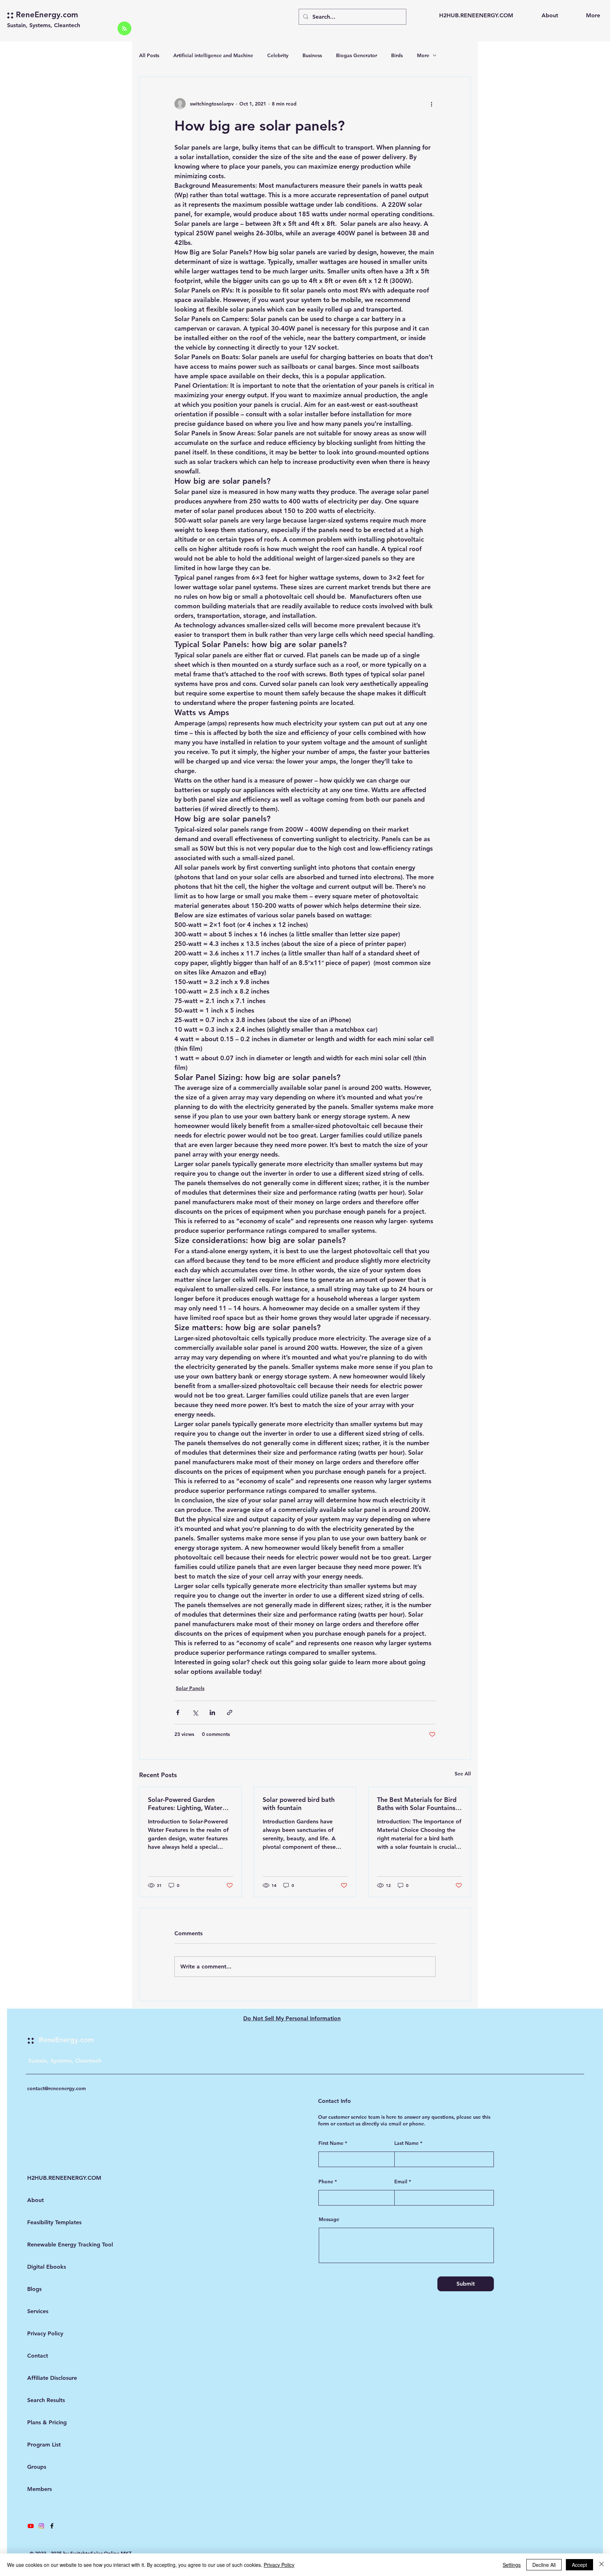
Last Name (406, 2143)
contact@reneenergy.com (56, 2088)
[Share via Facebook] (178, 1712)
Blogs (34, 2289)
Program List (44, 2445)
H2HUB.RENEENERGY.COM (46, 2178)
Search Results (46, 2400)
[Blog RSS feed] (124, 29)
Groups (37, 2467)
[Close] (602, 2565)
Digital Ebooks (46, 2267)
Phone (326, 2182)
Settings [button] (512, 2565)
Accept (579, 2565)
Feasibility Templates (46, 2222)
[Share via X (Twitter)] (195, 1712)
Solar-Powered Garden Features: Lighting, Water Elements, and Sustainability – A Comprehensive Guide (189, 1804)
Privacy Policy (45, 2333)
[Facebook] (52, 2526)
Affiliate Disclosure (46, 2378)
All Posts (149, 55)
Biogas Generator (357, 55)
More (423, 55)
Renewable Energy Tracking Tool (46, 2245)
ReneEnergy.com (47, 15)
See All (463, 1774)
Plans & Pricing (46, 2422)
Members (40, 2489)
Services (38, 2311)
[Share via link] (230, 1712)
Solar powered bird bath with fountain (299, 1804)
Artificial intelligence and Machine (213, 55)
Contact (38, 2356)
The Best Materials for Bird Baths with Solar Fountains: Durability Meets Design (417, 1804)
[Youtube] (31, 2526)
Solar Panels (190, 1688)
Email (401, 2182)
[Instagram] (41, 2526)
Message (329, 2219)
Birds (397, 55)
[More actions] (431, 104)
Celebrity (278, 55)
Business (312, 55)
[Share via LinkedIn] (212, 1712)
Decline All (544, 2565)
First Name (331, 2143)
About (35, 2200)
